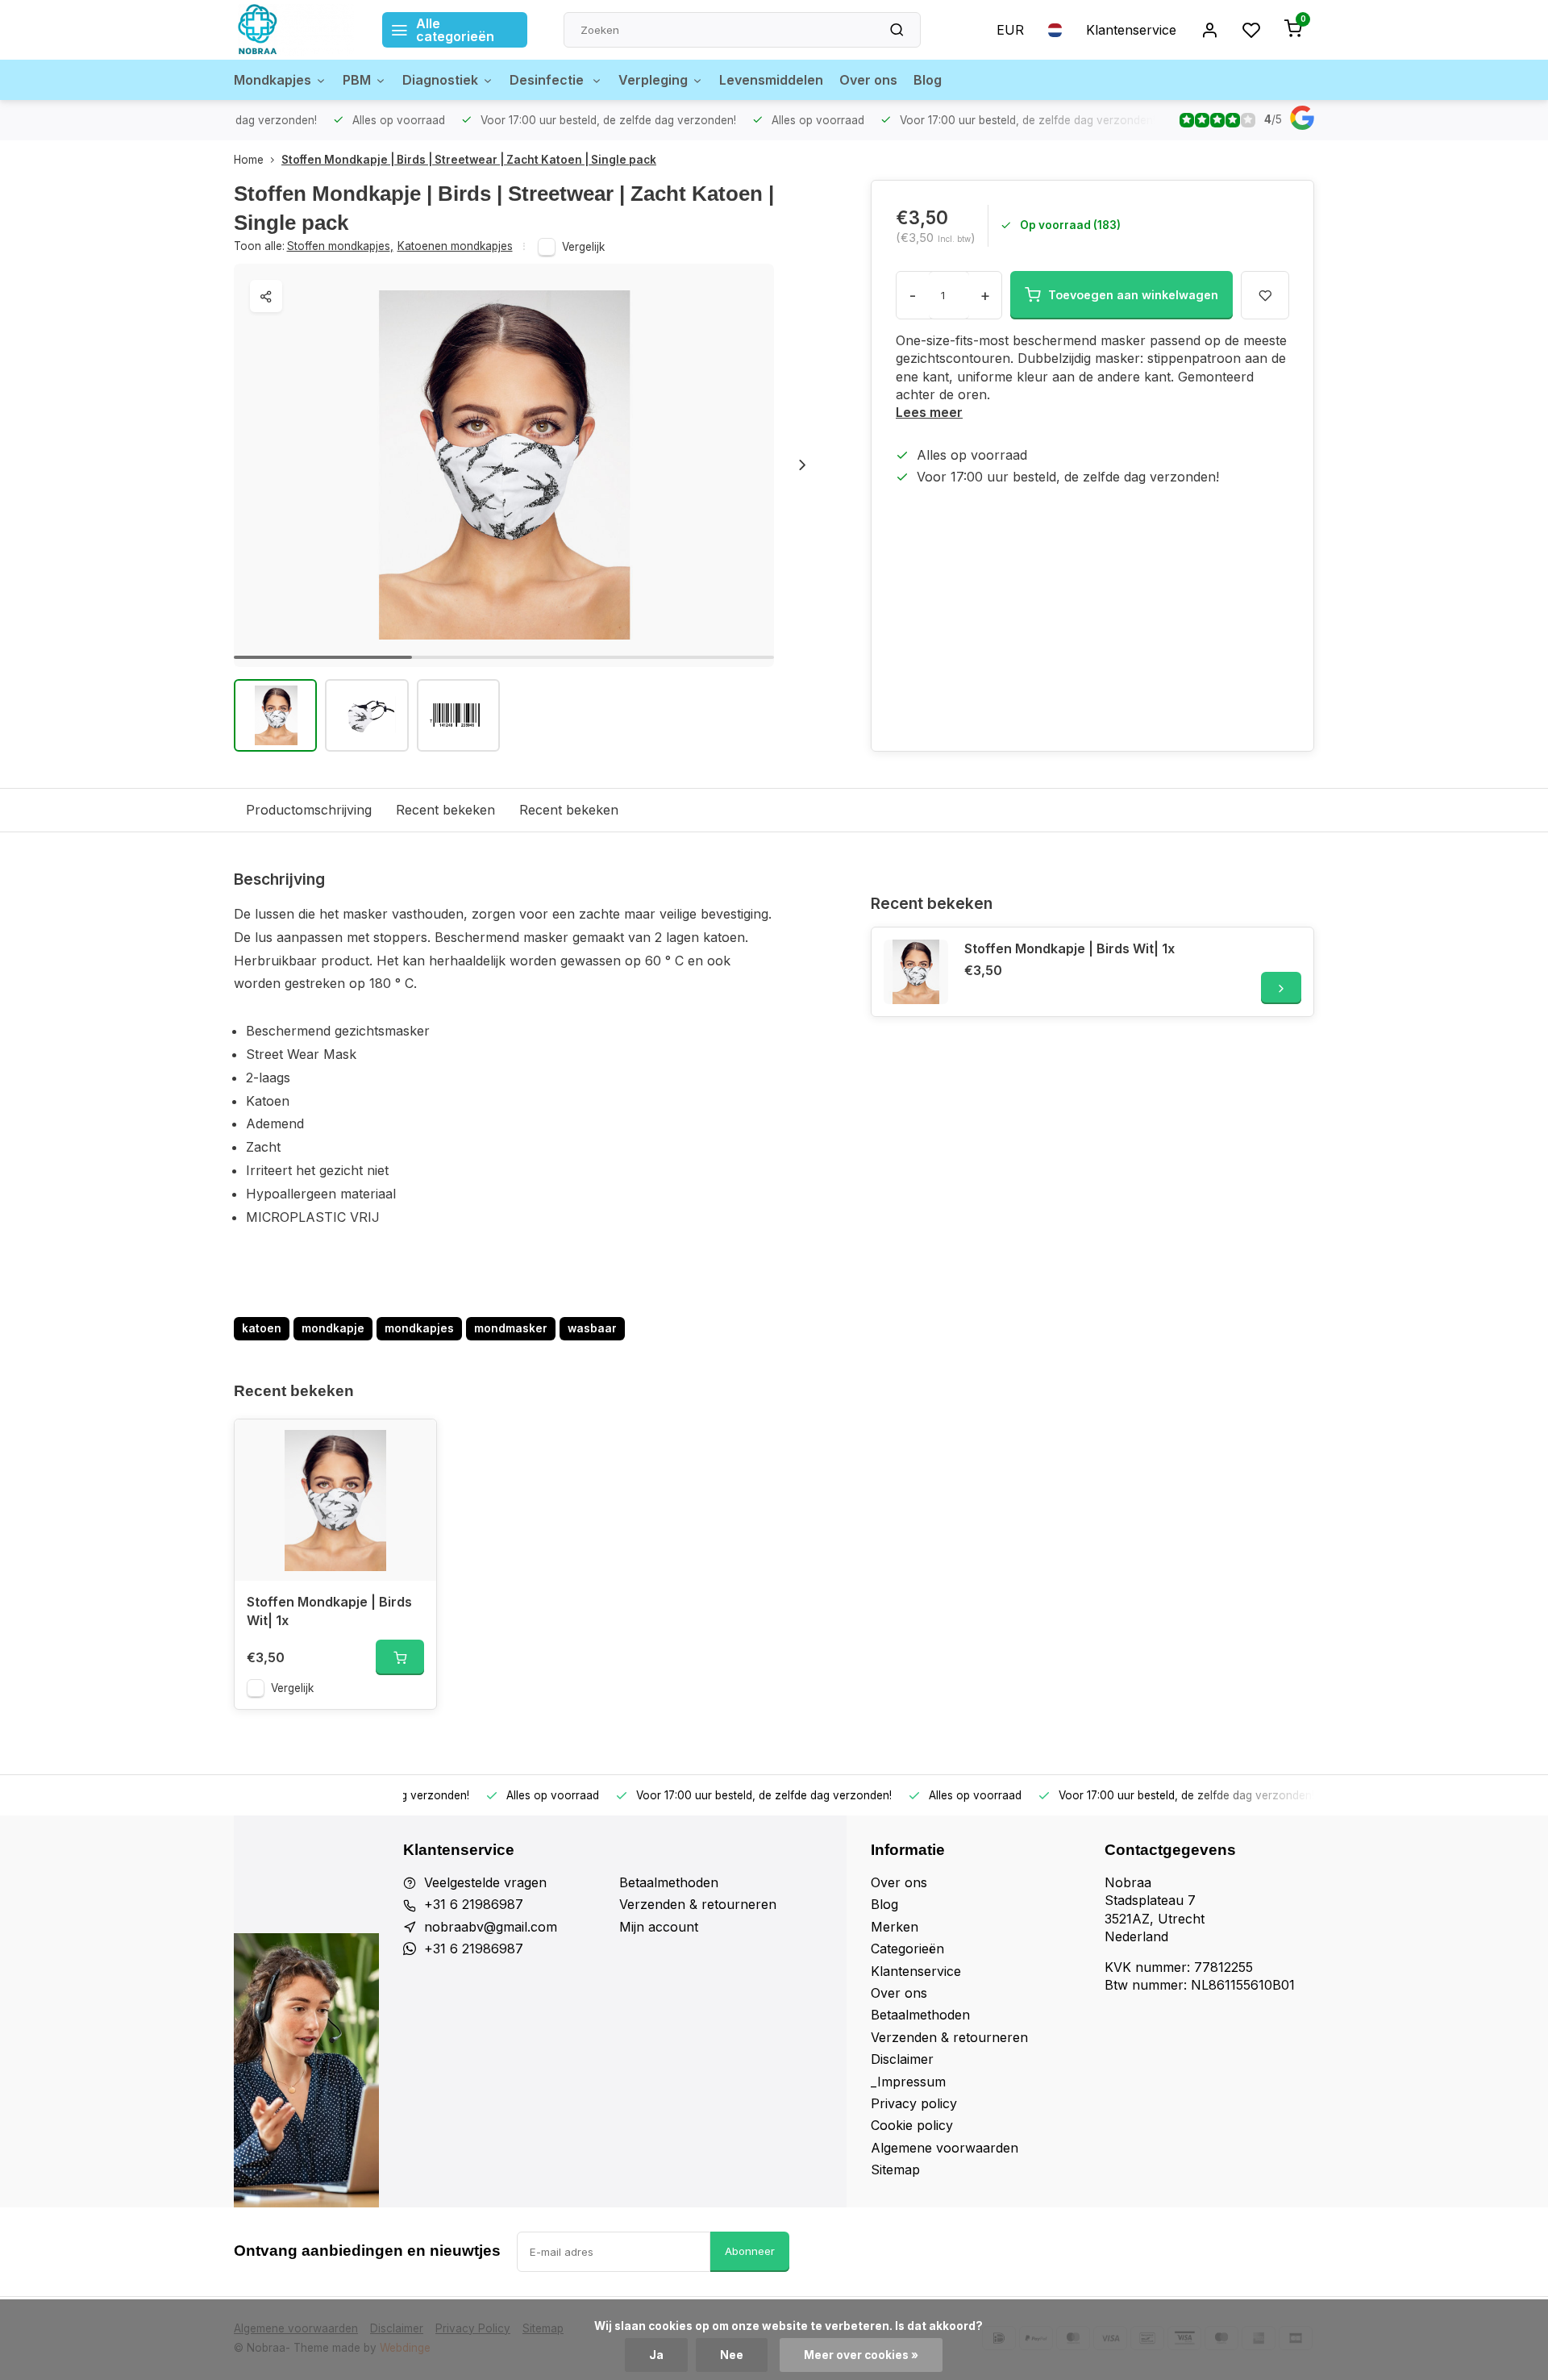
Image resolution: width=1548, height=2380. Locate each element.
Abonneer (750, 2251)
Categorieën (907, 1949)
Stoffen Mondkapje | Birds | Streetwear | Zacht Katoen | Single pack (469, 160)
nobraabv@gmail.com (491, 1927)
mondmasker (511, 1328)
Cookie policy (912, 2125)
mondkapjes (419, 1328)
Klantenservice (1131, 30)
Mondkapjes (273, 80)
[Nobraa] (296, 30)
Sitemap (895, 2170)
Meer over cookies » (861, 2355)
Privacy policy (914, 2103)
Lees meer (929, 412)
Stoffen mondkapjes (340, 246)
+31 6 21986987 (474, 1904)
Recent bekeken (445, 810)
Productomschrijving (309, 810)
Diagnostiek (440, 80)
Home (249, 160)
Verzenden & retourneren (698, 1904)
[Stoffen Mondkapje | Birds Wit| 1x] (916, 972)
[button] (802, 465)
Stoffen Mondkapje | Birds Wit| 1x (1069, 948)
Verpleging (653, 80)
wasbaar (592, 1328)
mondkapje (333, 1328)
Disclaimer (902, 2059)
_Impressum (908, 2082)
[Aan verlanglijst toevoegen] (412, 1444)
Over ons (868, 80)
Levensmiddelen (771, 80)
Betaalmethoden (669, 1882)
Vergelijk (583, 247)
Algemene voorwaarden (945, 2148)
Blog (928, 80)
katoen (262, 1328)
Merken (895, 1927)
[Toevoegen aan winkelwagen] (400, 1657)
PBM (357, 80)
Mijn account (659, 1927)
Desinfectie (548, 80)
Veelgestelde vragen (485, 1882)
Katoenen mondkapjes (455, 246)
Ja (656, 2355)
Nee (732, 2355)
